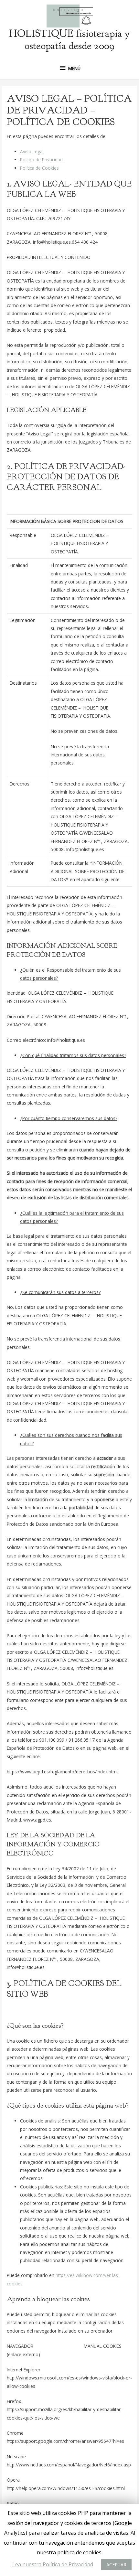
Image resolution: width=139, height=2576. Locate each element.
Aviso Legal (32, 151)
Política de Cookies (39, 168)
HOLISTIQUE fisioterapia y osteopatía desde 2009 (69, 40)
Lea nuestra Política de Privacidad (53, 2564)
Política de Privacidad (41, 160)
